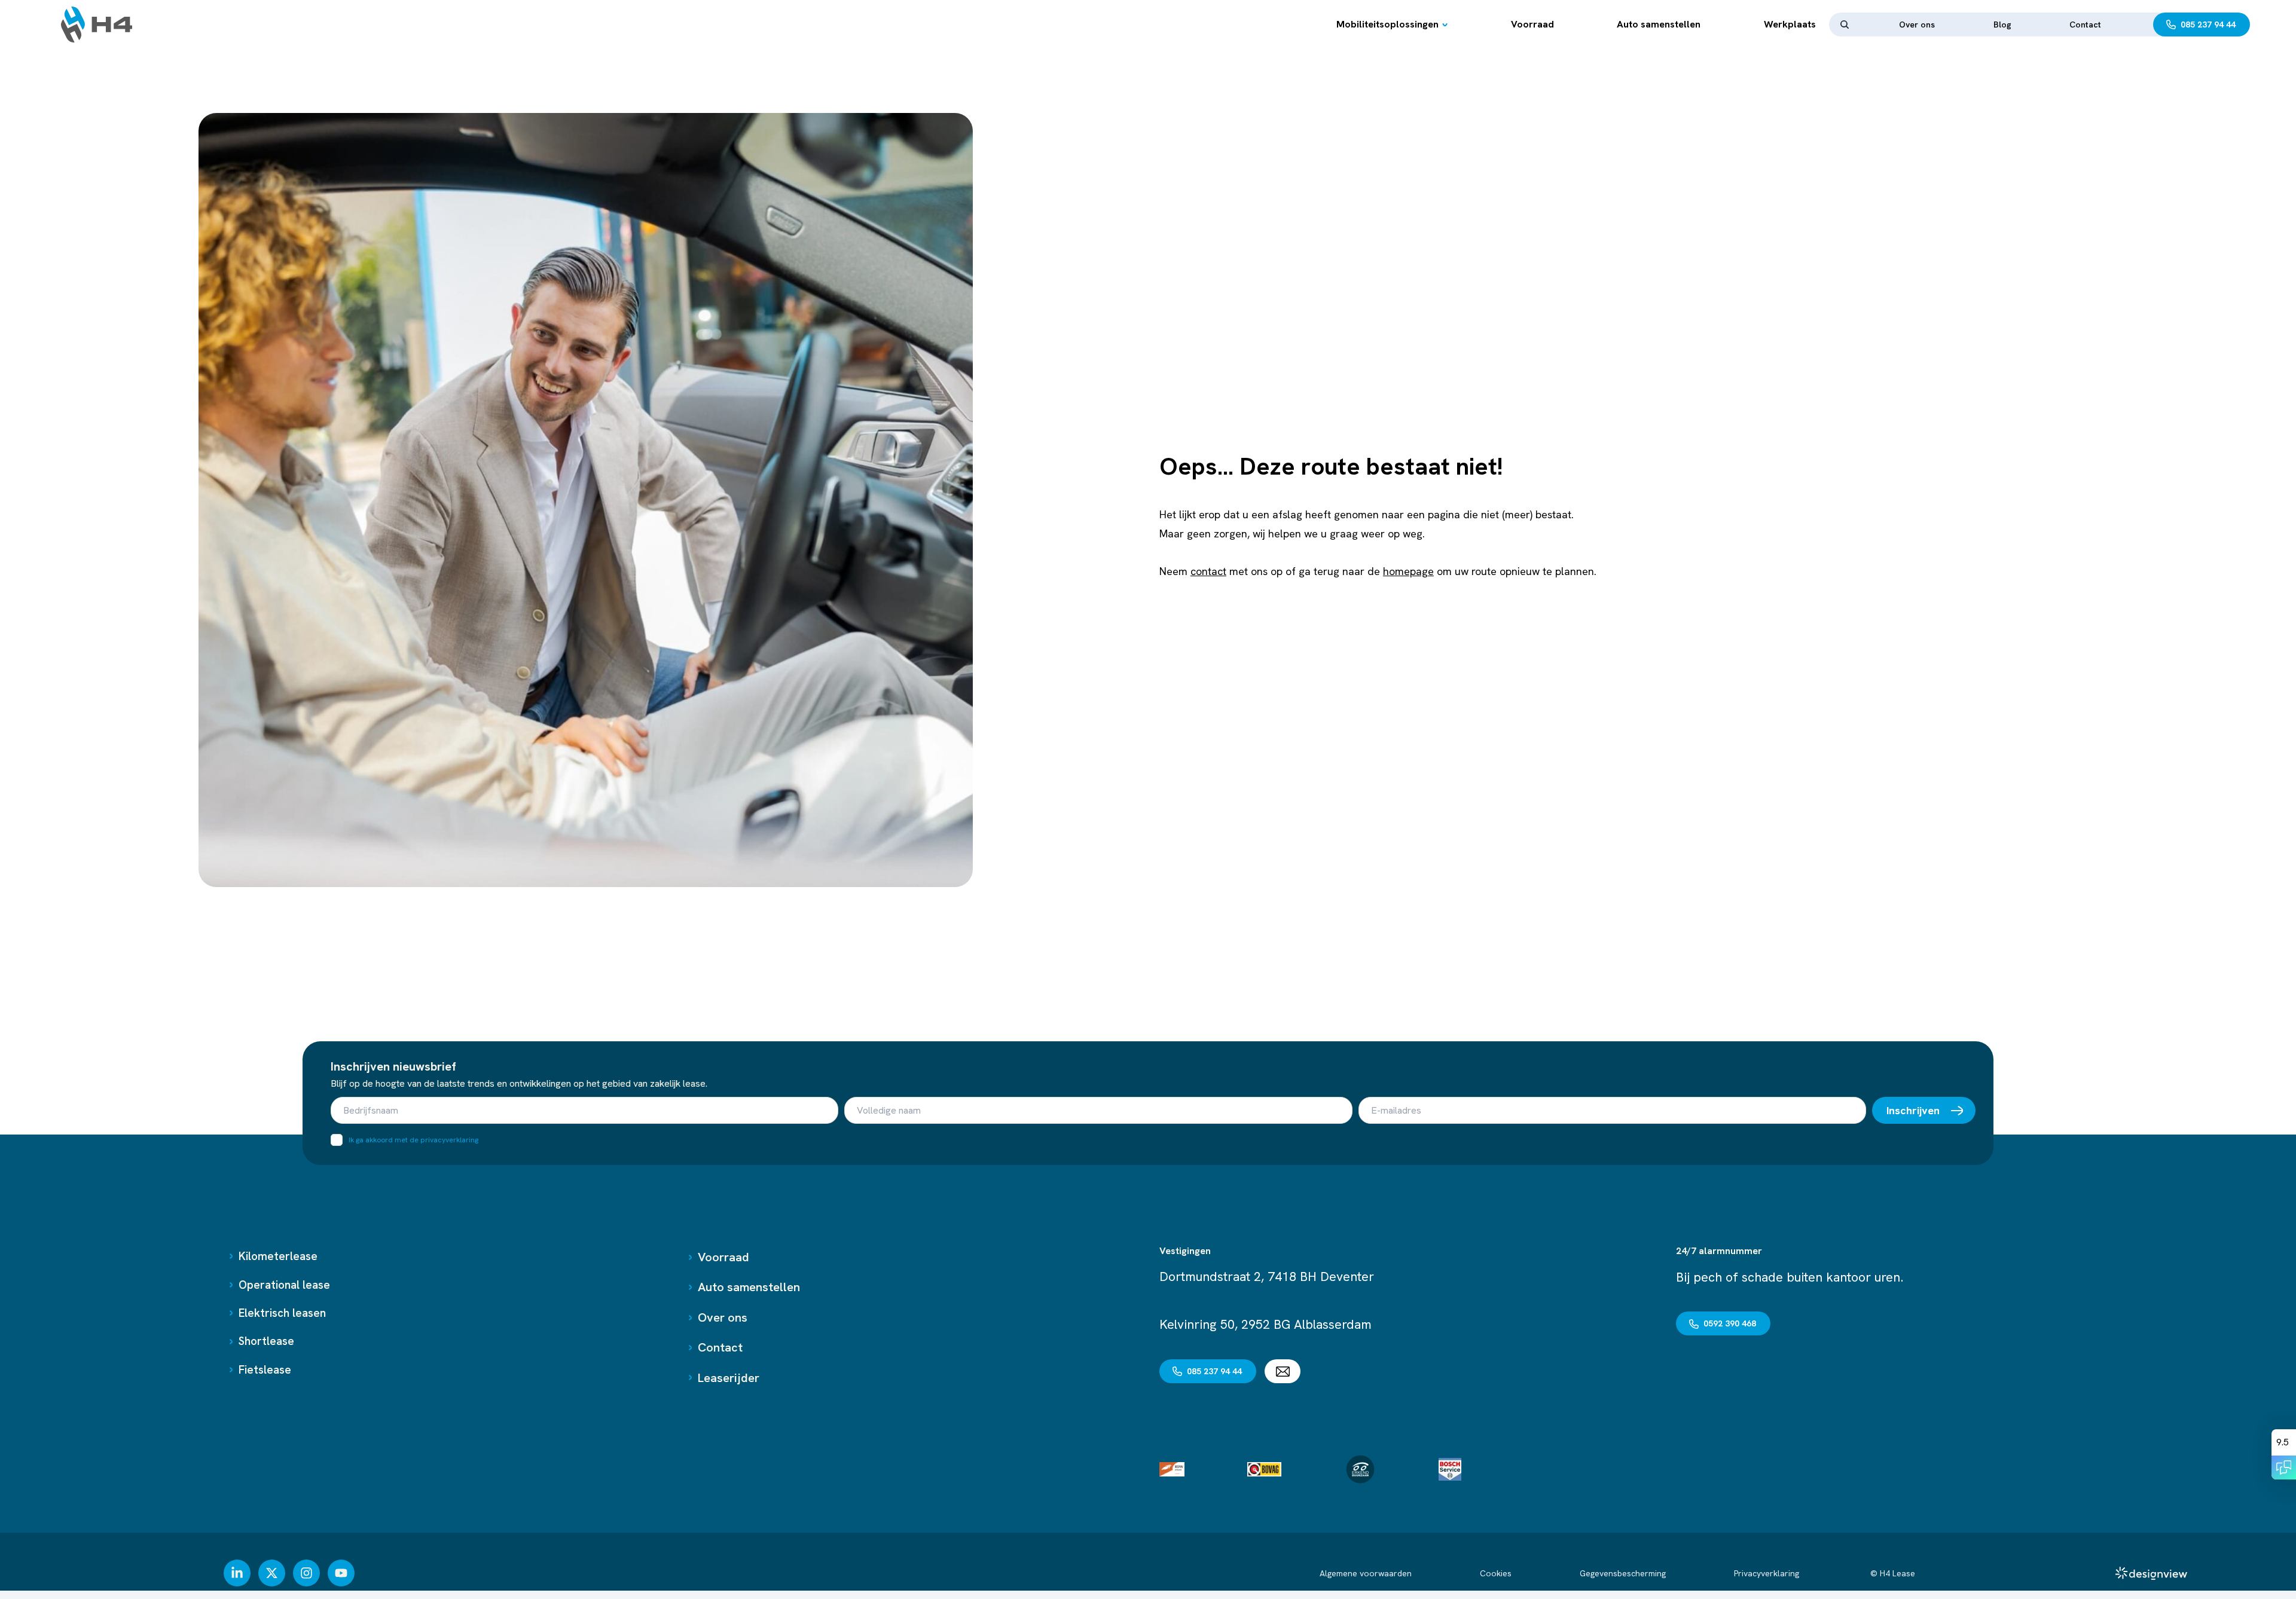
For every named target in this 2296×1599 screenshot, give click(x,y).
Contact (2085, 25)
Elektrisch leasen (282, 1313)
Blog (2002, 25)
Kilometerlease (278, 1256)
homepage (1408, 571)
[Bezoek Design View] (2151, 1573)
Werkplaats (1790, 24)
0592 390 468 (1730, 1323)
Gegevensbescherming (1623, 1573)
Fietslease (265, 1370)
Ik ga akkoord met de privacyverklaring (413, 1140)
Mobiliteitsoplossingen (1387, 24)
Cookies (1496, 1573)
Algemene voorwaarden (1366, 1573)
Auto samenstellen (1659, 24)
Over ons (1917, 25)
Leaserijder (729, 1378)
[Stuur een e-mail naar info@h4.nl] (1283, 1371)
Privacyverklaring (1768, 1573)
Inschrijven (1913, 1110)
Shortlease (266, 1341)
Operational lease (284, 1285)
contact (1208, 571)
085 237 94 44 (2208, 25)
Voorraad (1532, 24)
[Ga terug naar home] (97, 25)
